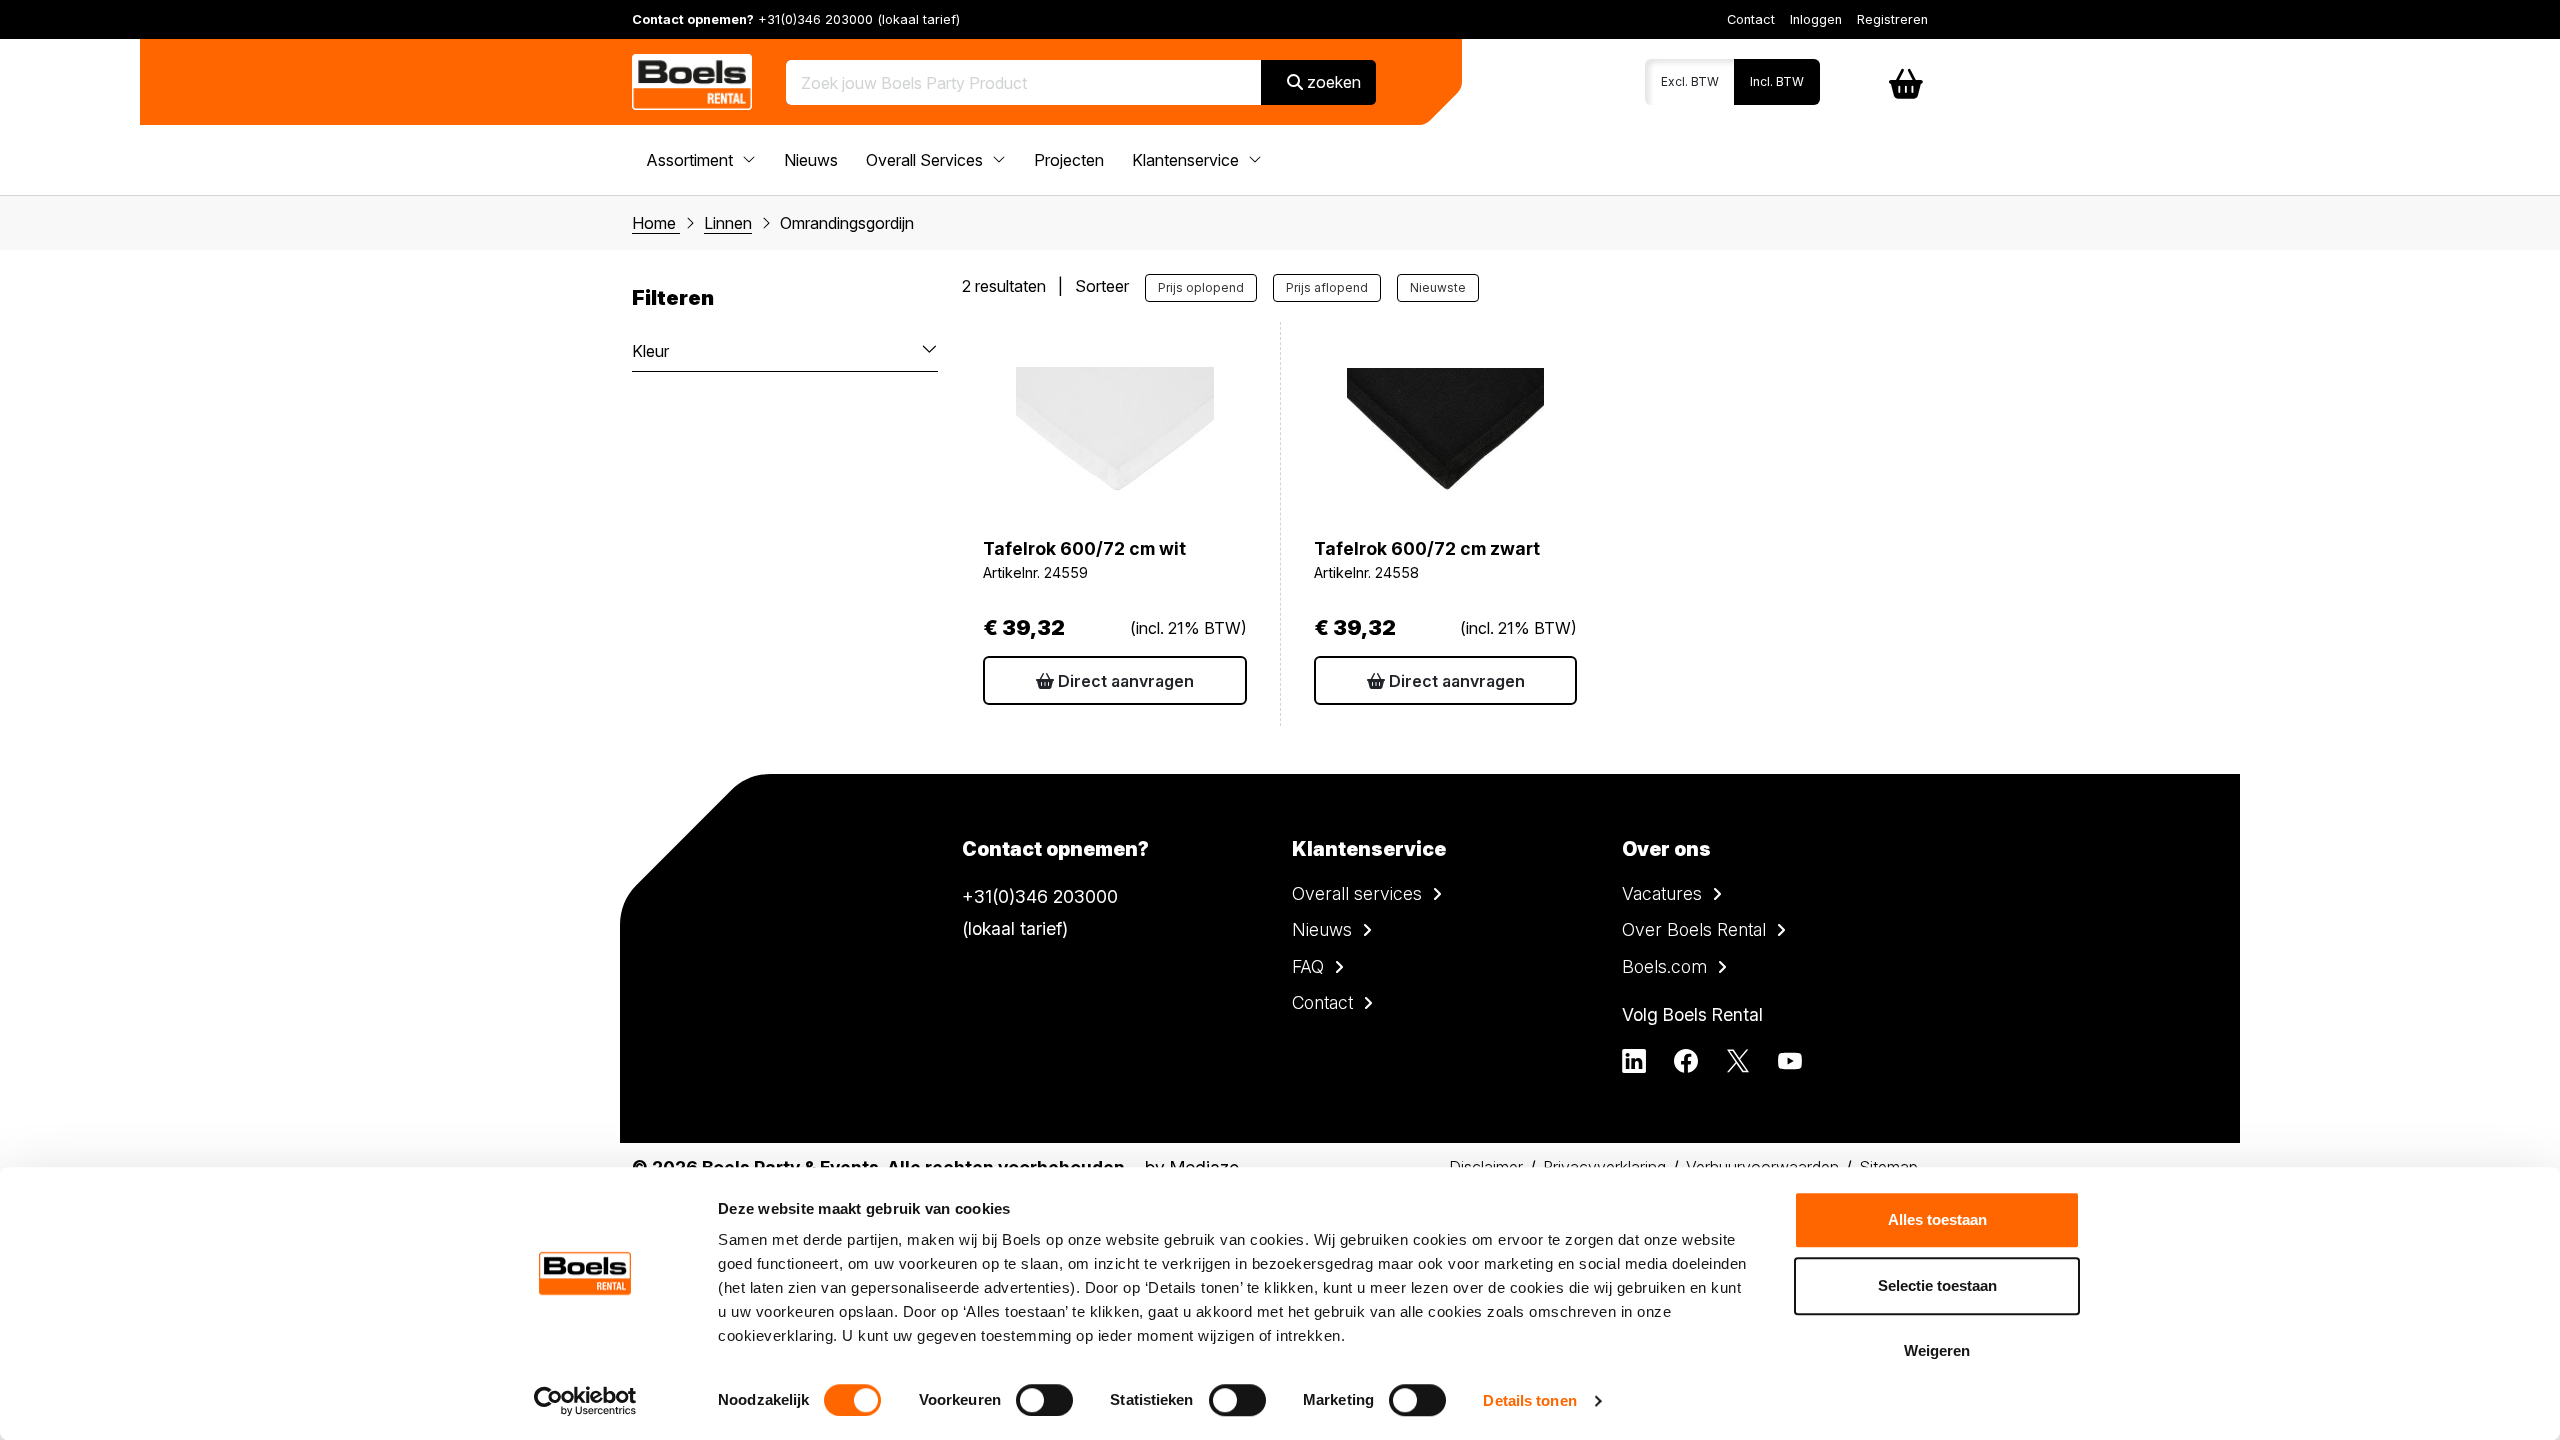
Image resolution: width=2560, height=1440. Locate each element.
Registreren (1892, 19)
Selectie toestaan (1937, 1285)
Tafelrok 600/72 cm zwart (1427, 548)
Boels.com (1664, 966)
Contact (1751, 19)
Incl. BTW (1777, 81)
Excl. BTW (1690, 81)
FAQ (1308, 966)
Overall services (1357, 893)
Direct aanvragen (1124, 681)
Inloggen (1816, 19)
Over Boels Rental (1694, 929)
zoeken (1332, 82)
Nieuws (811, 160)
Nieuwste (1438, 287)
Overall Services (926, 160)
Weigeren (1937, 1350)
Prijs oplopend (1201, 287)
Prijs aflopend (1327, 287)
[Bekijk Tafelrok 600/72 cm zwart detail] (1445, 433)
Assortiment (691, 160)
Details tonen (1529, 1400)
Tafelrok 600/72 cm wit (1084, 548)
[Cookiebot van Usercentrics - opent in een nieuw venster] (585, 1401)
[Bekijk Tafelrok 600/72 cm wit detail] (1115, 433)
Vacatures (1662, 893)
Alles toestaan (1937, 1219)
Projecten (1069, 160)
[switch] (1044, 1400)
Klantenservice (1187, 160)
